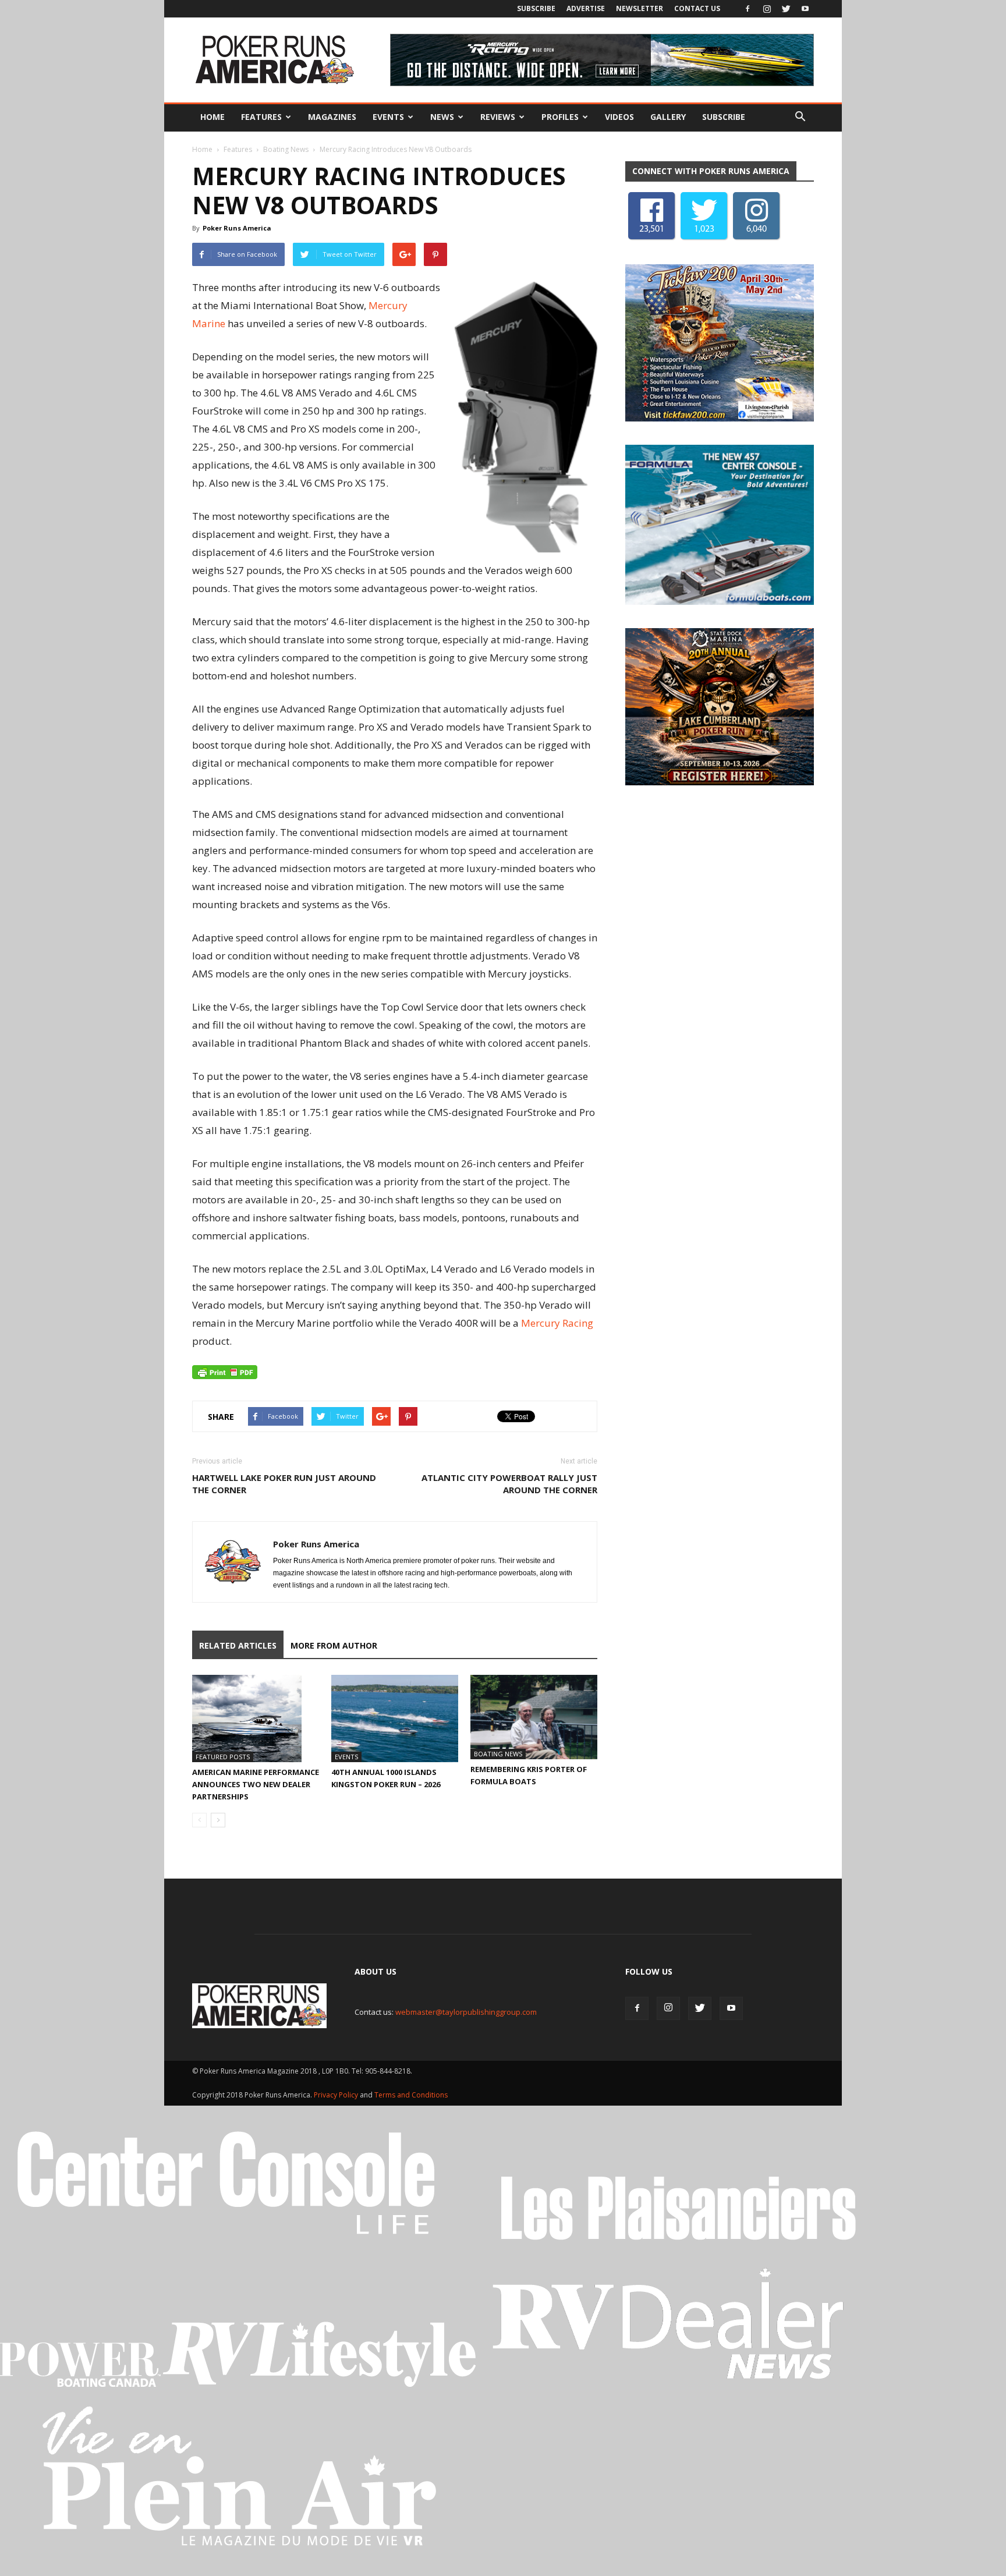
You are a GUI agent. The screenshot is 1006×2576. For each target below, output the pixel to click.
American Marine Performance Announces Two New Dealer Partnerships (256, 1784)
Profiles (560, 117)
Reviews (498, 117)
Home (212, 117)
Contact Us (697, 8)
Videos (619, 117)
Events (388, 117)
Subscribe (536, 8)
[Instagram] (767, 9)
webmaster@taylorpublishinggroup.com (466, 2012)
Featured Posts (223, 1757)
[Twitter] (786, 9)
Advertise (586, 8)
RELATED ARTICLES (238, 1645)
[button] (800, 117)
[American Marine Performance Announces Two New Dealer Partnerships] (256, 1718)
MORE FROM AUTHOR (334, 1645)
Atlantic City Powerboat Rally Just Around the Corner (509, 1484)
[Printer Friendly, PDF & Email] (225, 1372)
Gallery (668, 117)
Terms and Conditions (411, 2095)
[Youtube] (805, 9)
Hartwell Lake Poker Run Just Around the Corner (284, 1484)
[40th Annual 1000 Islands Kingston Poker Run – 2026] (395, 1718)
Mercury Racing (557, 1323)
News (442, 117)
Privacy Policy (337, 2095)
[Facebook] (748, 9)
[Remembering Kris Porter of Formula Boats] (534, 1717)
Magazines (332, 117)
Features (261, 117)
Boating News (286, 149)
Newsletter (640, 8)
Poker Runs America (237, 228)
